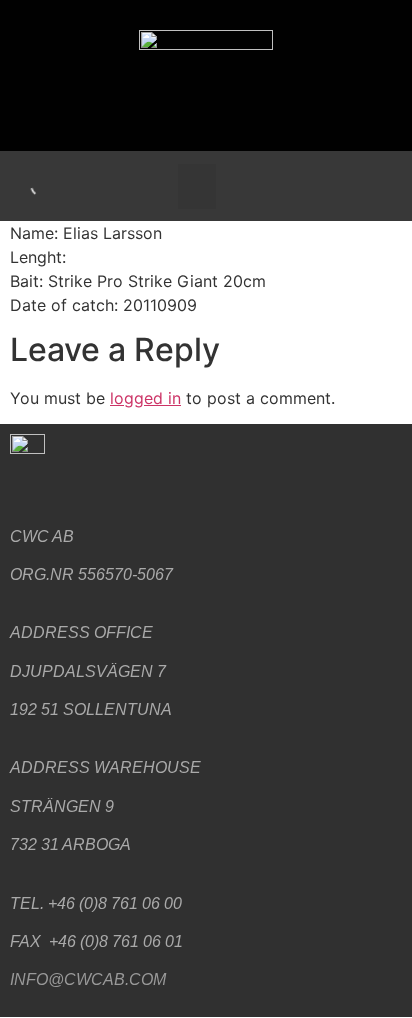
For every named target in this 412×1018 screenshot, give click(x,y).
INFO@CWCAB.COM (88, 979)
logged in (145, 398)
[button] (197, 186)
